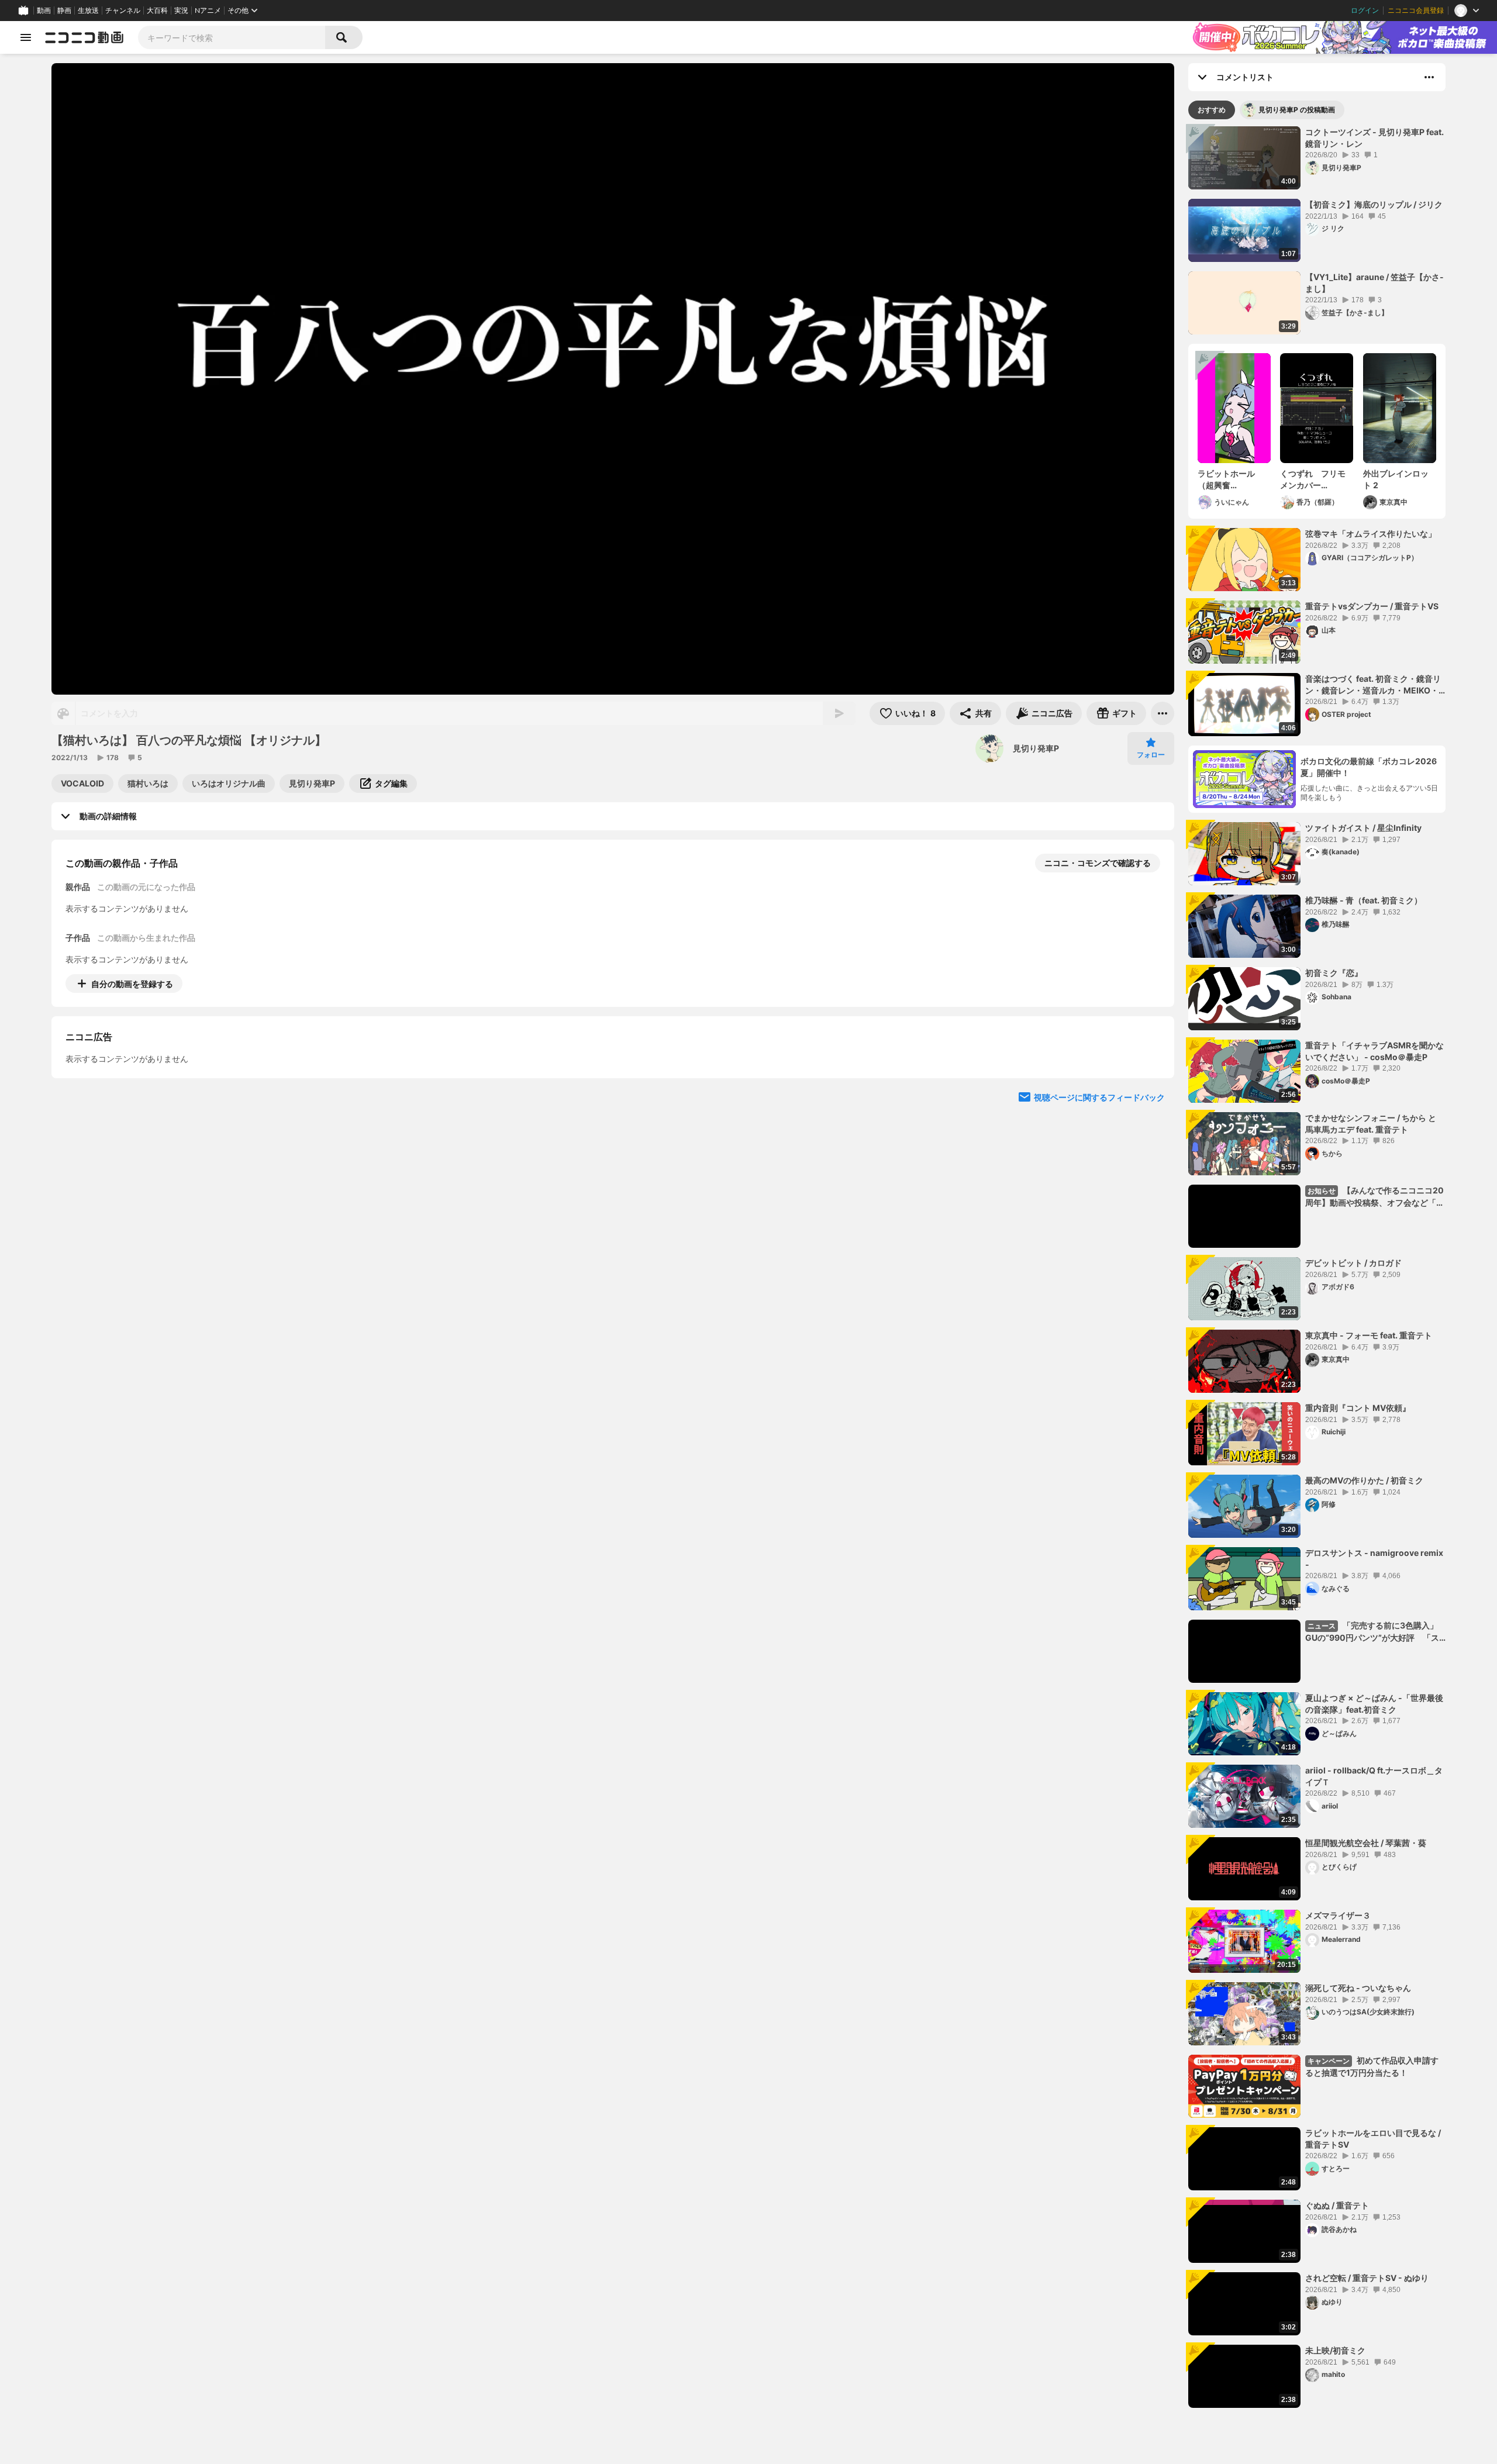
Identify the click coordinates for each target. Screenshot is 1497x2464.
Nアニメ (208, 11)
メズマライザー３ (1338, 1915)
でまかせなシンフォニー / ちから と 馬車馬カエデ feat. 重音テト (1371, 1124)
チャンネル (123, 11)
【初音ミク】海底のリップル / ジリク (1374, 204)
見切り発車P (1036, 748)
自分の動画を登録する (132, 984)
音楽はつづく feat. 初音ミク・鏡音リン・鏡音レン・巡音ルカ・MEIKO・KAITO (1373, 685)
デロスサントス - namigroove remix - (1374, 1559)
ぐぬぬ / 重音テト (1337, 2205)
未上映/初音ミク (1335, 2350)
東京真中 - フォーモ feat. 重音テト (1369, 1335)
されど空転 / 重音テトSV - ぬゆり (1367, 2278)
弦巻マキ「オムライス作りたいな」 (1371, 534)
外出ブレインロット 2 (1396, 479)
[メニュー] (1163, 713)
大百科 (157, 11)
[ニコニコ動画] (84, 37)
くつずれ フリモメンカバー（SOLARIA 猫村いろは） (1314, 479)
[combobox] (232, 37)
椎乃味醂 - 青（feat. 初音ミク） (1364, 900)
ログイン (1365, 11)
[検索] (344, 37)
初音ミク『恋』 (1334, 973)
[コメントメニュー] (1429, 77)
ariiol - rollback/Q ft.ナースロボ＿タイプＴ (1374, 1776)
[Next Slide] (1151, 1092)
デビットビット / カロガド (1353, 1263)
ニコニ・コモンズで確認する (1098, 863)
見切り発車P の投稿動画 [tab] (1297, 110)
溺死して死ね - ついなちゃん (1358, 1988)
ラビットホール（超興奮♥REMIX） (1226, 479)
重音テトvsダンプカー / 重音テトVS (1372, 606)
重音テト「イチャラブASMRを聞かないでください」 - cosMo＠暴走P (1374, 1051)
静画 (64, 11)
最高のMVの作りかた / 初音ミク (1364, 1480)
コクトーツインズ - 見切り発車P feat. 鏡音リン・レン (1374, 138)
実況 (181, 11)
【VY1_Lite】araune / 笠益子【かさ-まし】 (1374, 283)
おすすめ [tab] (1212, 110)
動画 (44, 11)
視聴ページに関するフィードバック (1099, 1204)
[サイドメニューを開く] (26, 37)
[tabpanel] (1317, 1267)
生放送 (88, 11)
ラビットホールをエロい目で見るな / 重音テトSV (1373, 2139)
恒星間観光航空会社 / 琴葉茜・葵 (1366, 1843)
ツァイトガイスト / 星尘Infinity (1363, 828)
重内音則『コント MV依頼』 (1358, 1408)
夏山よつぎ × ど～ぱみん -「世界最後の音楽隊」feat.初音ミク (1374, 1704)
